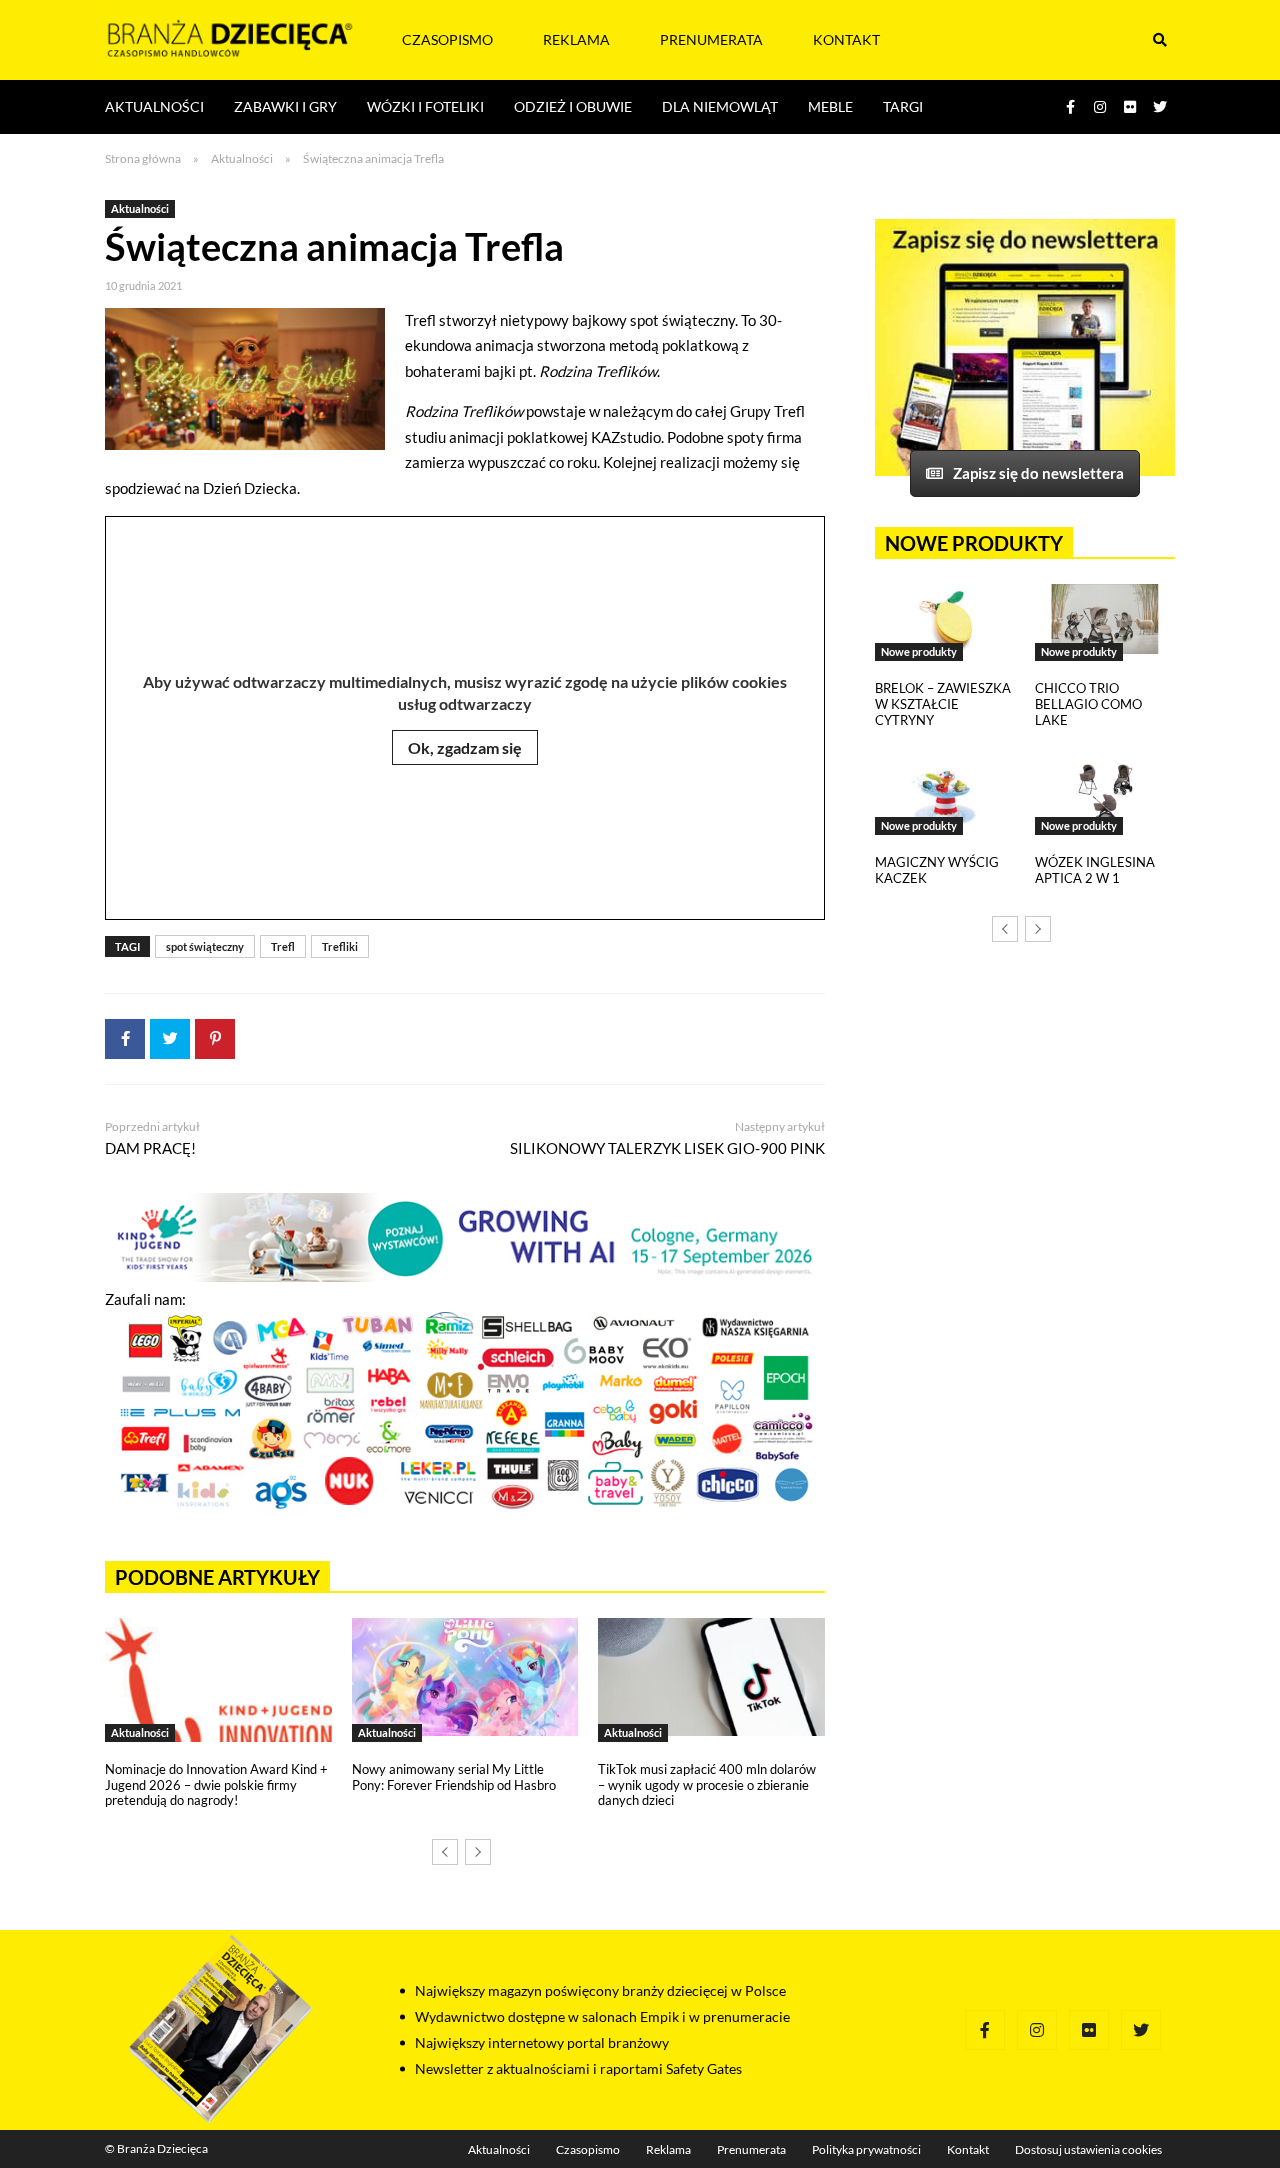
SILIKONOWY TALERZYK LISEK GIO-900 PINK (667, 1148)
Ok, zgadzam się (465, 747)
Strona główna (143, 158)
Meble (830, 106)
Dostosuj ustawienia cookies (1088, 2149)
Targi (903, 106)
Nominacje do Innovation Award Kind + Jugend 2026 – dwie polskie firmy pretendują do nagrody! (216, 1784)
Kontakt (846, 39)
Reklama (576, 39)
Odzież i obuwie (573, 106)
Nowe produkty (919, 651)
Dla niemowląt (720, 106)
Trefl (283, 946)
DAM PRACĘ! (150, 1148)
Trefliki (340, 946)
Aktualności (154, 106)
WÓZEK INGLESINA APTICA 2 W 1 (1095, 870)
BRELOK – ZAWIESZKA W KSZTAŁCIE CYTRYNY (943, 703)
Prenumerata (711, 39)
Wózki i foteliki (425, 106)
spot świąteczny (205, 946)
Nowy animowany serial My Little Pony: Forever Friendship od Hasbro (454, 1777)
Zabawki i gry (285, 106)
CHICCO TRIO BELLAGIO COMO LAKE (1088, 703)
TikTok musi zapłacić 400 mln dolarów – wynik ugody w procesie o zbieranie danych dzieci (707, 1784)
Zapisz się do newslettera (1038, 473)
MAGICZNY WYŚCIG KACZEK (937, 870)
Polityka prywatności (866, 2149)
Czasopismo (447, 39)
